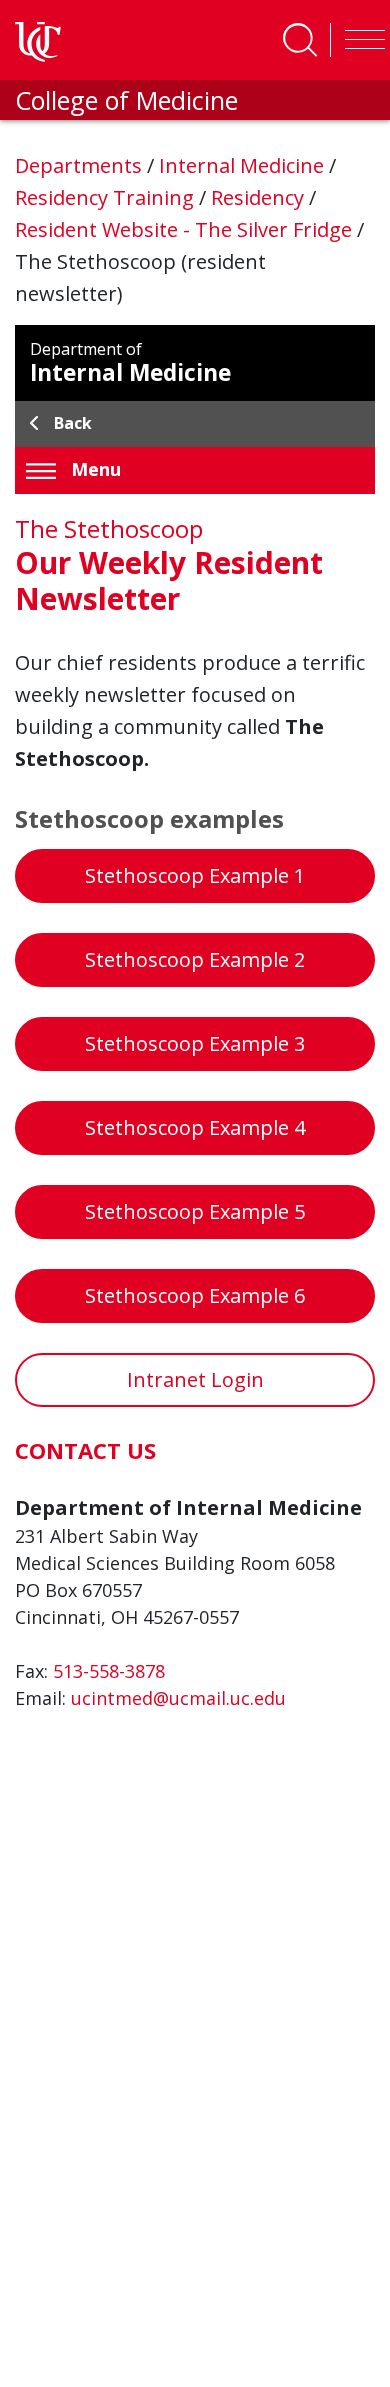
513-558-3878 (109, 1671)
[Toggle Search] (300, 40)
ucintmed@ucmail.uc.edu (178, 1698)
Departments (81, 165)
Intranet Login (195, 1379)
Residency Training (107, 197)
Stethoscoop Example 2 (195, 959)
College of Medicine (126, 100)
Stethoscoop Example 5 (195, 1211)
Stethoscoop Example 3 (195, 1043)
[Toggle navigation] (360, 40)
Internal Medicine (244, 165)
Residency (260, 197)
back (73, 423)
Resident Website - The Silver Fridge (186, 229)
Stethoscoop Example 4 (195, 1127)
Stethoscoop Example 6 (195, 1295)
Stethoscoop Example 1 (195, 875)
